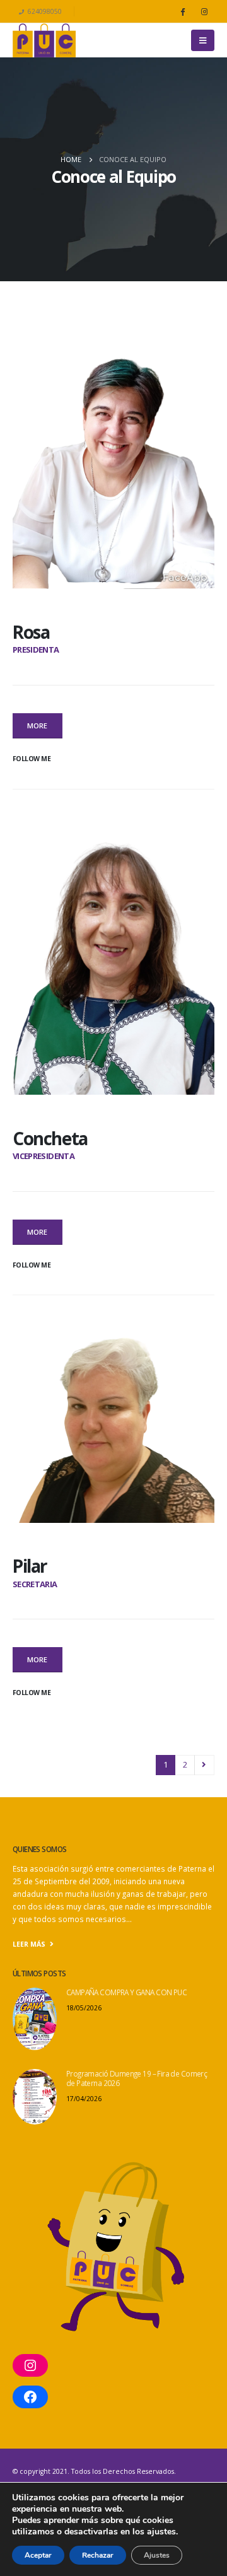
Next (204, 1765)
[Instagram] (204, 11)
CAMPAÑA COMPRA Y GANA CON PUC (126, 1992)
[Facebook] (182, 11)
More (37, 726)
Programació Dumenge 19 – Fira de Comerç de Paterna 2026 (137, 2078)
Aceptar (38, 2555)
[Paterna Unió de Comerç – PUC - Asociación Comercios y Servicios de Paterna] (44, 40)
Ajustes (157, 2555)
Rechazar (98, 2555)
